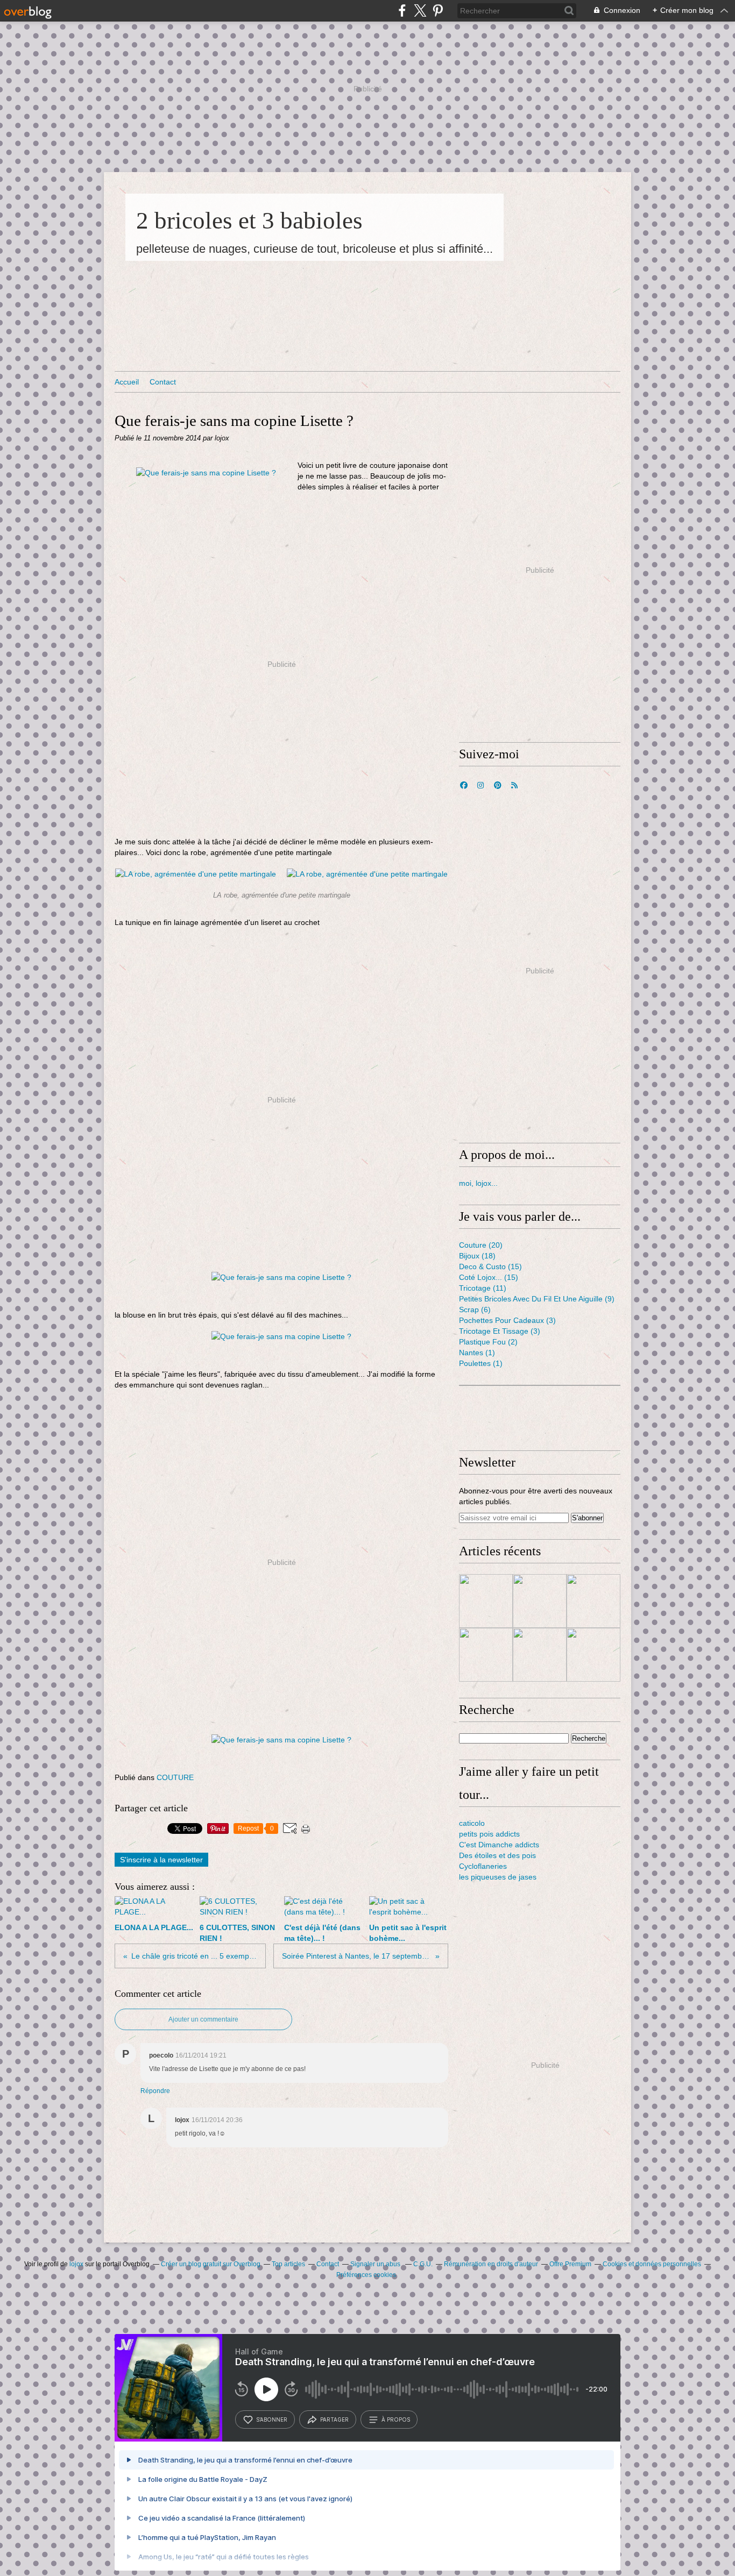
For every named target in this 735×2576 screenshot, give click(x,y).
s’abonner (272, 2420)
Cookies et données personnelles (652, 2264)
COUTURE (175, 1777)
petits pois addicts (489, 1834)
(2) (488, 1342)
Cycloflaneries (483, 1866)
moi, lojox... (478, 1183)
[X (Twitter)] (420, 10)
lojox (76, 2264)
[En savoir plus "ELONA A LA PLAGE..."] (593, 1601)
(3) (507, 1320)
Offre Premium (570, 2264)
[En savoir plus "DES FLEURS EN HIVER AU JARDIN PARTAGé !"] (486, 1601)
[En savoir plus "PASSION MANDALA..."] (593, 1655)
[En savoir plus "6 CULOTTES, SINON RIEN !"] (540, 1655)
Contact (163, 382)
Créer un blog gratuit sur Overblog (211, 2264)
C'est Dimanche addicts (499, 1845)
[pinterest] (438, 10)
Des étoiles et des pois (497, 1855)
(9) (537, 1299)
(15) (490, 1266)
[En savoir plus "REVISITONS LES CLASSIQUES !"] (540, 1601)
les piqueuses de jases (498, 1877)
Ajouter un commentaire (203, 2019)
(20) (481, 1245)
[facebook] (402, 10)
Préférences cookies (366, 2275)
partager (334, 2420)
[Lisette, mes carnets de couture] (206, 473)
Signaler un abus (376, 2264)
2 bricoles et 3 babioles (249, 220)
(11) (483, 1288)
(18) (477, 1256)
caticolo (472, 1823)
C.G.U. (423, 2264)
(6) (475, 1310)
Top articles (288, 2264)
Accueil (127, 382)
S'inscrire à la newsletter (161, 1860)
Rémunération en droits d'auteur (491, 2264)
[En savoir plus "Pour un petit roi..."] (486, 1655)
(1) (477, 1353)
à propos (396, 2420)
